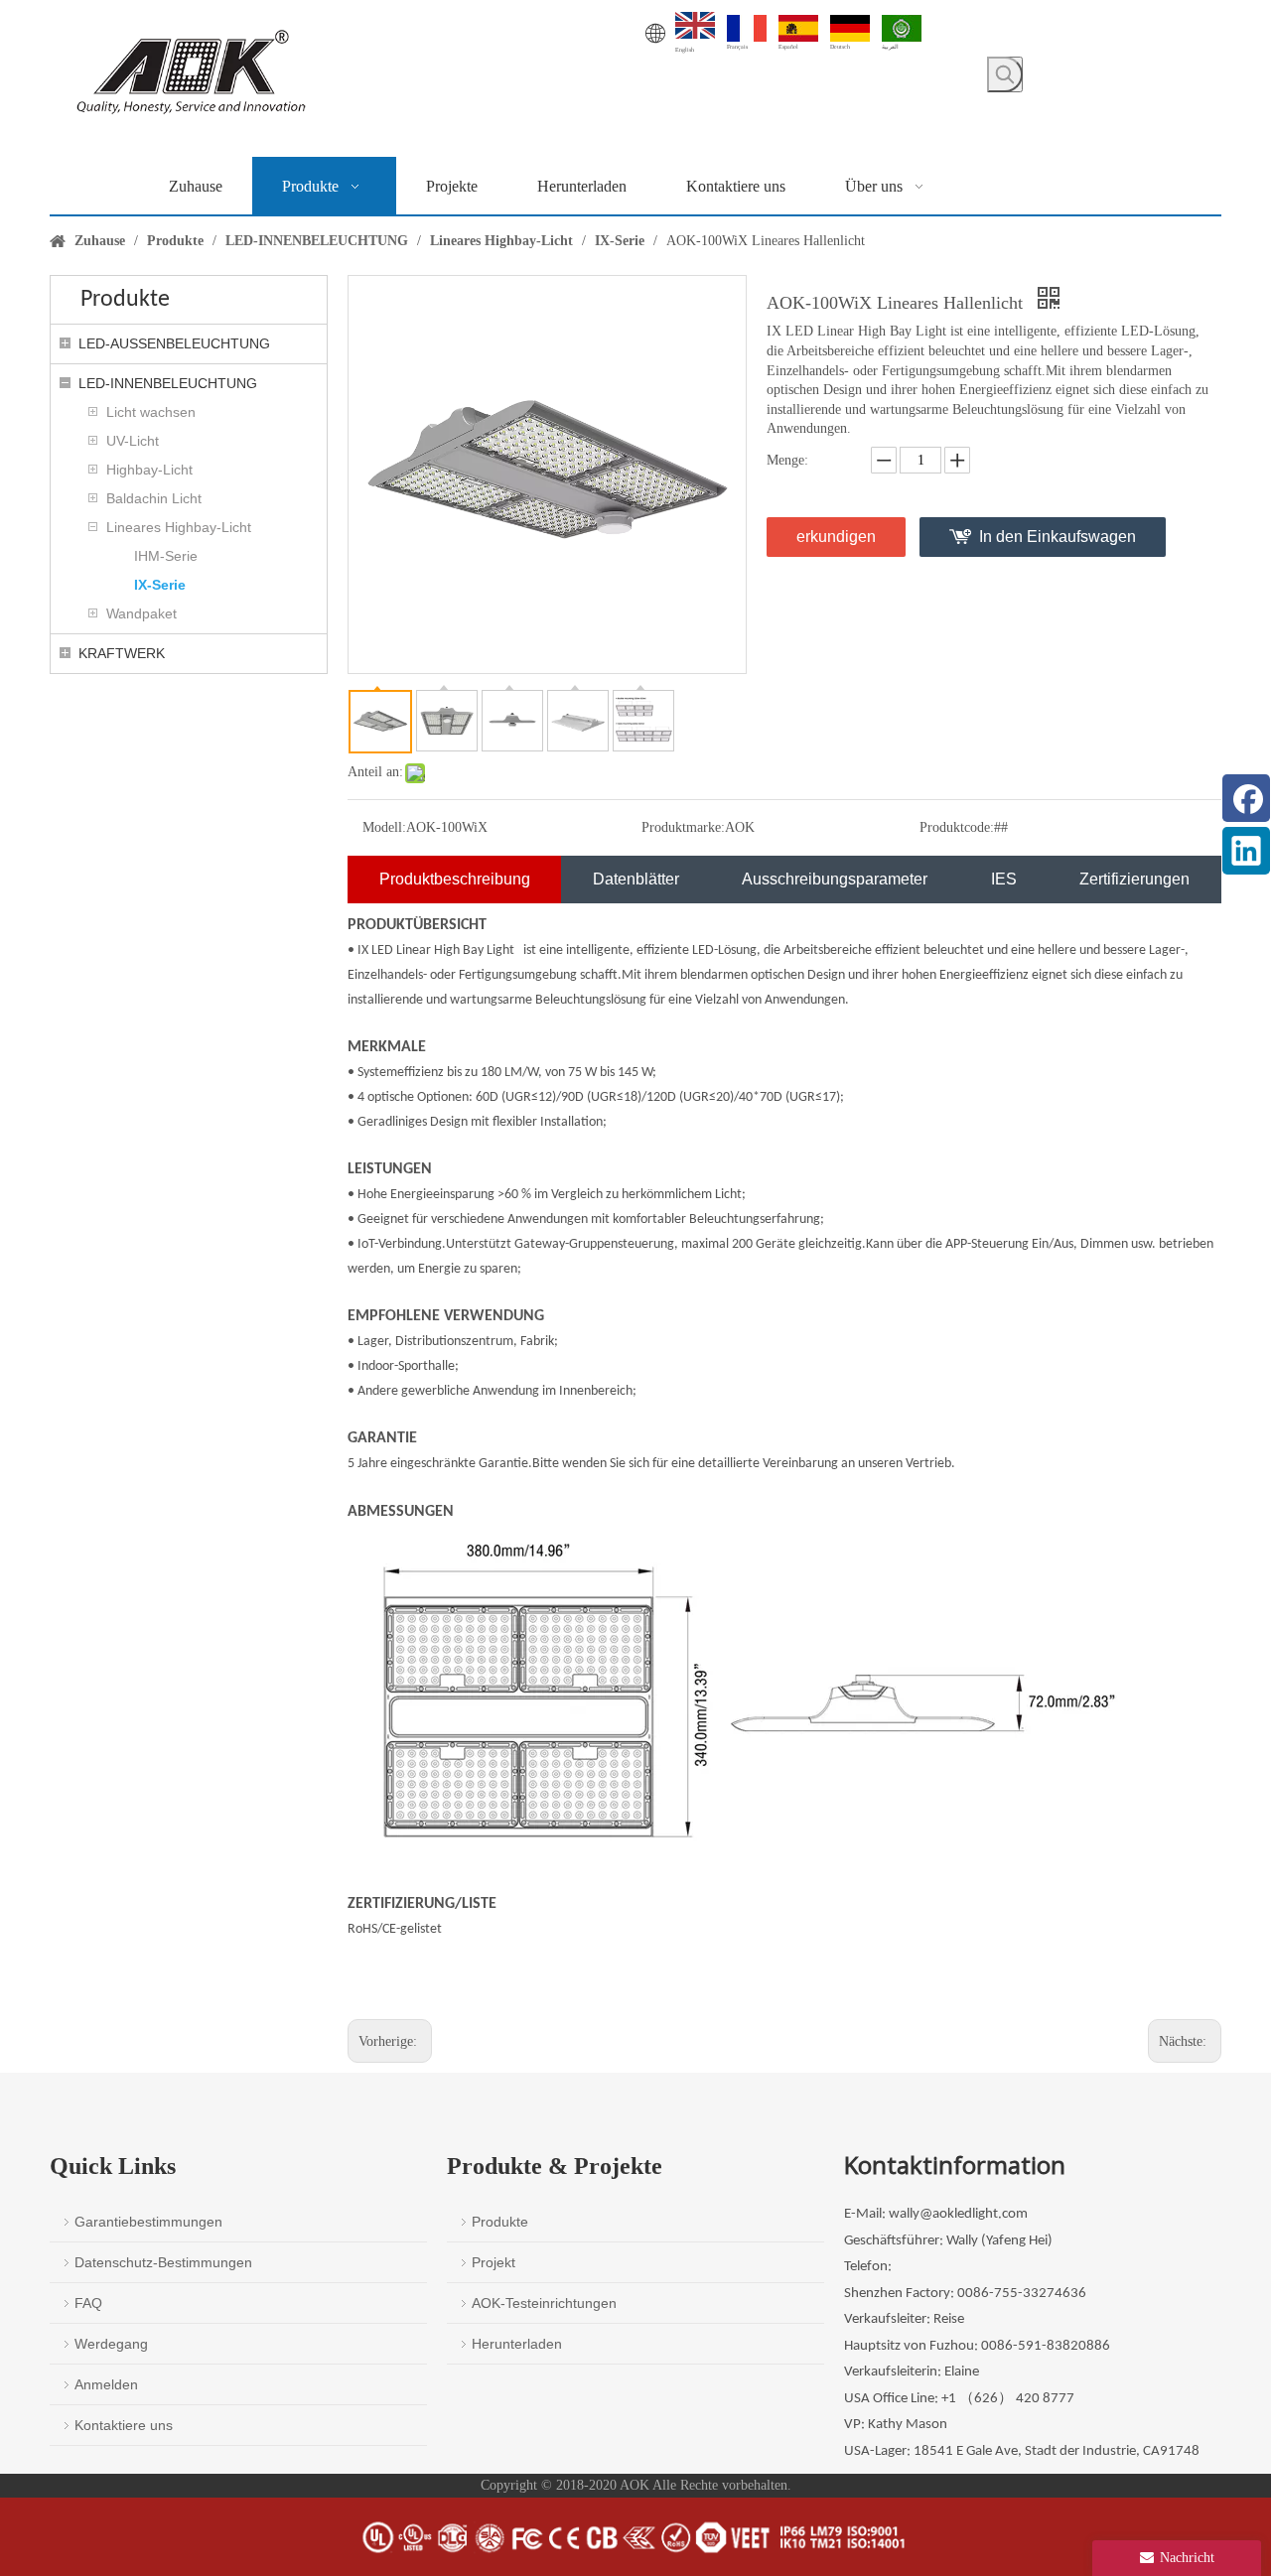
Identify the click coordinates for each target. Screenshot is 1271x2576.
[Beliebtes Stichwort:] (1005, 74)
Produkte (500, 2222)
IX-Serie (160, 585)
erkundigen (836, 537)
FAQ (88, 2303)
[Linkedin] (1246, 851)
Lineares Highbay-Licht (179, 527)
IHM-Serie (166, 556)
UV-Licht (133, 441)
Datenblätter (636, 879)
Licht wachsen (151, 412)
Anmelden (106, 2384)
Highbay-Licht (149, 470)
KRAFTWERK (122, 653)
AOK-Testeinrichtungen (544, 2303)
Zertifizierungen (1134, 879)
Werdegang (111, 2344)
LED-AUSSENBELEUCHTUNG (174, 343)
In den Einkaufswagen (1058, 537)
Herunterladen (517, 2344)
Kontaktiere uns (124, 2425)
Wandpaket (141, 613)
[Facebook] (1246, 798)
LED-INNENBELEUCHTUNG (168, 383)
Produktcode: (957, 827)
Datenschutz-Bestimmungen (163, 2262)
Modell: (384, 827)
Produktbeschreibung (455, 879)
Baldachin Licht (154, 498)
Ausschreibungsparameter (835, 879)
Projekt (494, 2262)
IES (1004, 879)
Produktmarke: (683, 827)
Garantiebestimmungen (148, 2222)
